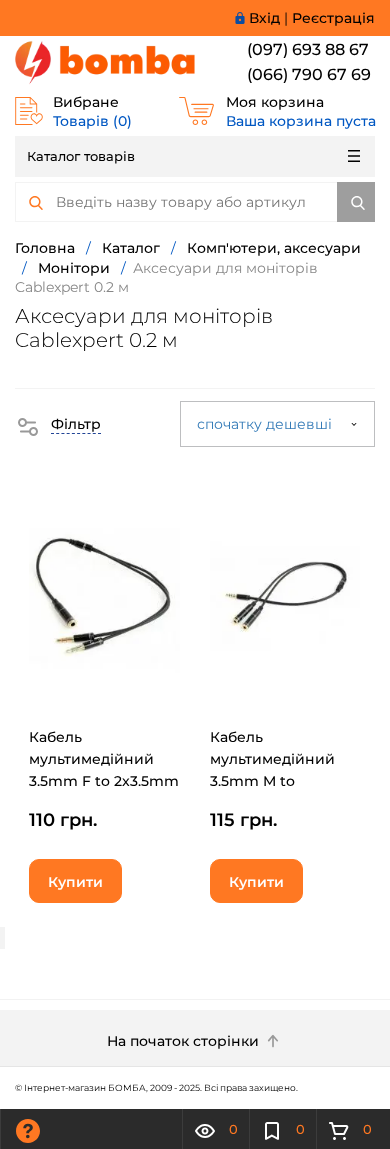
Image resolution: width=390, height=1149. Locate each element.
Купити (75, 882)
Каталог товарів (81, 156)
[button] (58, 424)
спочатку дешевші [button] (266, 424)
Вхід (264, 18)
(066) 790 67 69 (309, 74)
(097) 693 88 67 (308, 49)
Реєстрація (333, 18)
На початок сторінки (185, 1041)
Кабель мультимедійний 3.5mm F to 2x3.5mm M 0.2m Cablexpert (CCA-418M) (104, 781)
